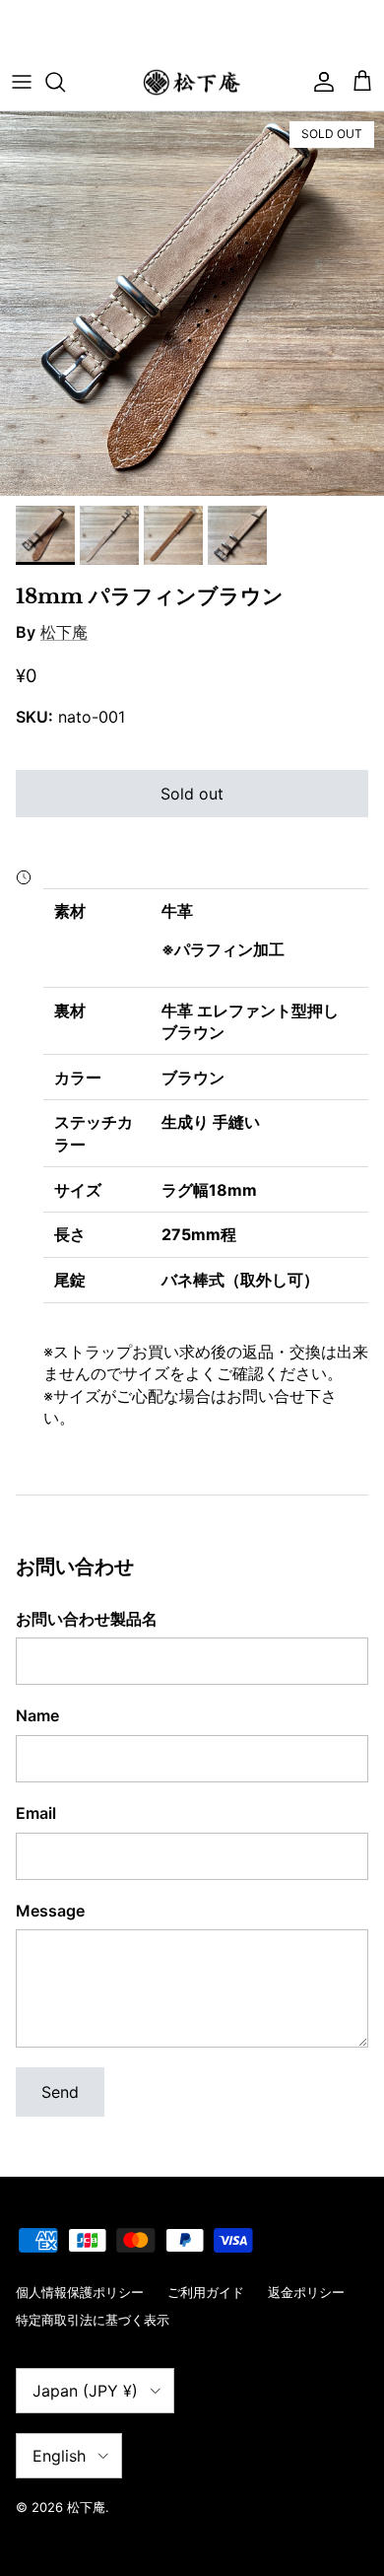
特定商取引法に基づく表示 (93, 2320)
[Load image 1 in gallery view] (192, 304)
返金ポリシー (306, 2292)
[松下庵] (192, 82)
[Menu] (22, 82)
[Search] (65, 82)
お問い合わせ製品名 (87, 1619)
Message (50, 1911)
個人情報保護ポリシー (80, 2292)
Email (36, 1813)
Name (37, 1715)
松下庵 (64, 632)
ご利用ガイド (206, 2292)
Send (60, 2092)
